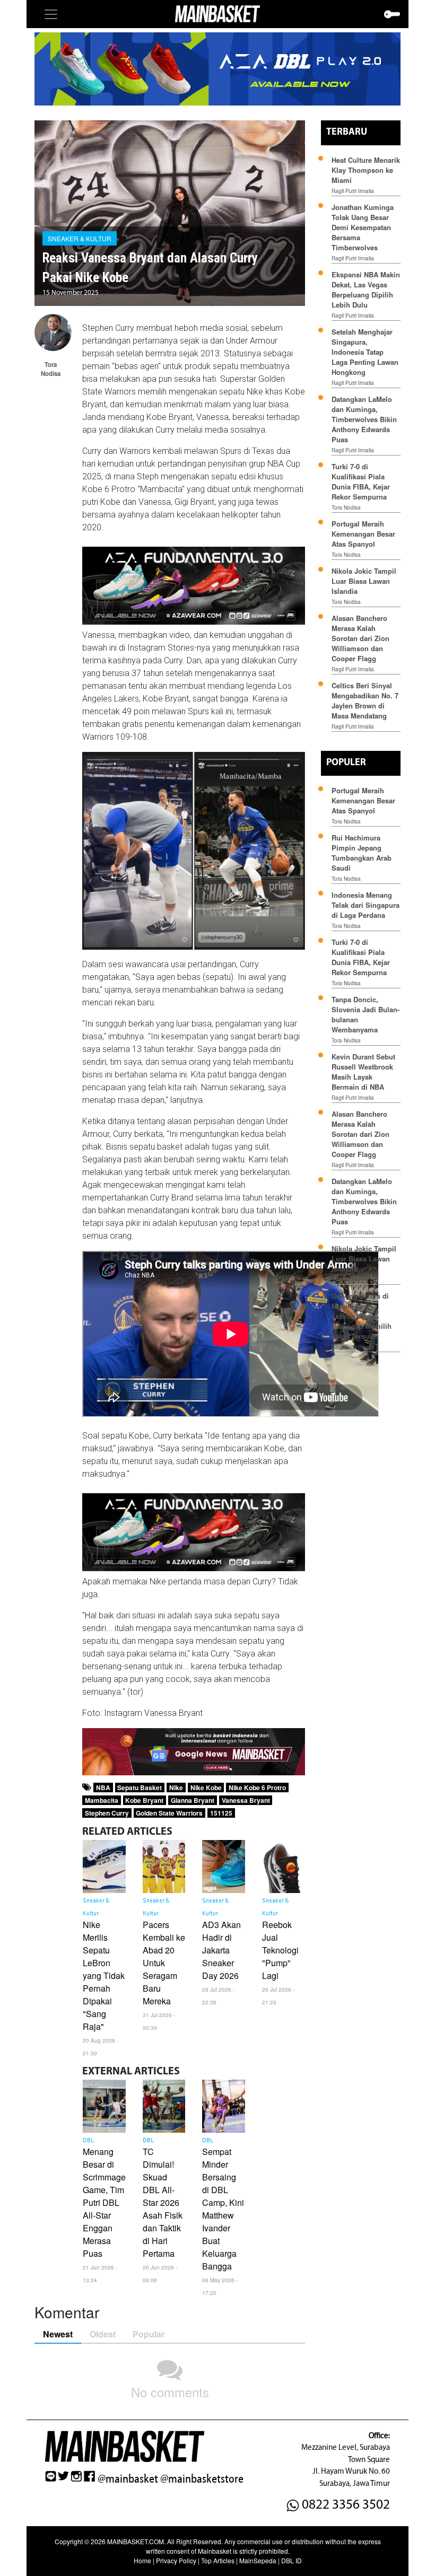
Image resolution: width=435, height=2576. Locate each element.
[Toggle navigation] (51, 14)
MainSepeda (258, 2560)
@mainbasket (128, 2479)
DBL (88, 2141)
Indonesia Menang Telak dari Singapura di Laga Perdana (366, 905)
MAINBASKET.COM (136, 2541)
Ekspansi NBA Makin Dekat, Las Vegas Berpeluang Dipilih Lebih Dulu (366, 290)
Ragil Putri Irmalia (353, 191)
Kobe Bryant (144, 1800)
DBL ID (292, 2560)
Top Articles (218, 2560)
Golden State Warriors (169, 1813)
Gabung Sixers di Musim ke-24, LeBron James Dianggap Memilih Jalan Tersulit (362, 1316)
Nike (176, 1788)
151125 (221, 1813)
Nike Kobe (206, 1788)
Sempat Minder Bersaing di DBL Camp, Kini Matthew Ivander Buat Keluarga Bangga (223, 2209)
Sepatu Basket (140, 1788)
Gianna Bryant (193, 1800)
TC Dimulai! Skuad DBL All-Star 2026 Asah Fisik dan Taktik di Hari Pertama (163, 2202)
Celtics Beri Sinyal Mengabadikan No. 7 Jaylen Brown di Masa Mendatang (365, 700)
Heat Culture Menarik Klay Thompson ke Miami (366, 170)
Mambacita (102, 1800)
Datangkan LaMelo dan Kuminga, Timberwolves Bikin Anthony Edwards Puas (364, 419)
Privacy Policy (176, 2560)
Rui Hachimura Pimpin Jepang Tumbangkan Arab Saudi (362, 853)
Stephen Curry (107, 1813)
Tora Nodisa (346, 507)
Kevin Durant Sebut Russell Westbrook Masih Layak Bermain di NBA (363, 1072)
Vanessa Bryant (246, 1800)
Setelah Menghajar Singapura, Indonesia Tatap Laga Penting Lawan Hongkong (365, 352)
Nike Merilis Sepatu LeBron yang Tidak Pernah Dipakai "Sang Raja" (104, 1975)
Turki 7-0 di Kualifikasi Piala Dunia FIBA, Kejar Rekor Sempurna (361, 481)
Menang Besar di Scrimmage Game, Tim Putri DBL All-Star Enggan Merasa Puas (104, 2202)
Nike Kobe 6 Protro (257, 1788)
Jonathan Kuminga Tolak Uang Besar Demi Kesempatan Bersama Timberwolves (363, 227)
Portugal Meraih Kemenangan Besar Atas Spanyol (363, 534)
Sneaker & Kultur (80, 238)
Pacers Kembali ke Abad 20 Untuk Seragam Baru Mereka (164, 1963)
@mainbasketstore (202, 2479)
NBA (103, 1788)
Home (142, 2560)
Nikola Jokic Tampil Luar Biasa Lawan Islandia (364, 581)
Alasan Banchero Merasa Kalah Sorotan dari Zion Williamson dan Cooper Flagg (360, 638)
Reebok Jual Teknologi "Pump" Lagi (280, 1950)
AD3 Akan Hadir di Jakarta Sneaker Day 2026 (221, 1950)
